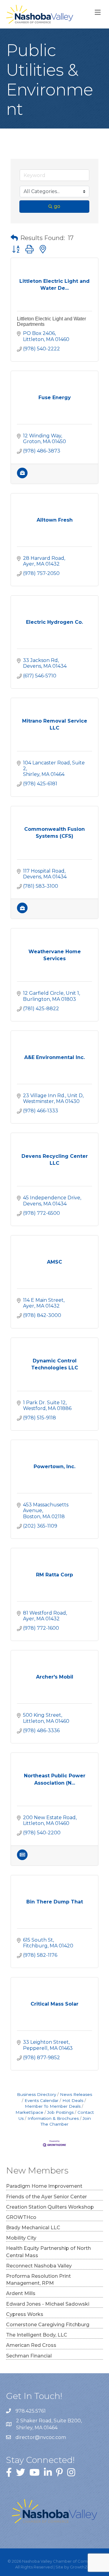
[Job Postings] (22, 477)
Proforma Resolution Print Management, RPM (38, 2280)
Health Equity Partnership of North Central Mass (48, 2252)
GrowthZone (83, 2567)
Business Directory (36, 2094)
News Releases (76, 2094)
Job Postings (60, 2112)
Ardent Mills (21, 2293)
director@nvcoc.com (41, 2437)
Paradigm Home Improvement (44, 2186)
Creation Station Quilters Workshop (50, 2207)
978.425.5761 (31, 2411)
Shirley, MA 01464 (50, 2424)
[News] (22, 1858)
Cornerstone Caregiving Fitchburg (48, 2325)
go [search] (57, 206)
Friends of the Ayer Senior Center (46, 2197)
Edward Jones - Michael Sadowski (48, 2304)
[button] (14, 238)
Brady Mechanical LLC (33, 2228)
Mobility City (21, 2238)
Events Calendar (41, 2100)
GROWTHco (21, 2217)
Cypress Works (25, 2314)
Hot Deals (73, 2100)
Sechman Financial (29, 2356)
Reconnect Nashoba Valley (39, 2266)
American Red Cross (31, 2345)
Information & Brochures (53, 2118)
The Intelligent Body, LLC (37, 2335)
